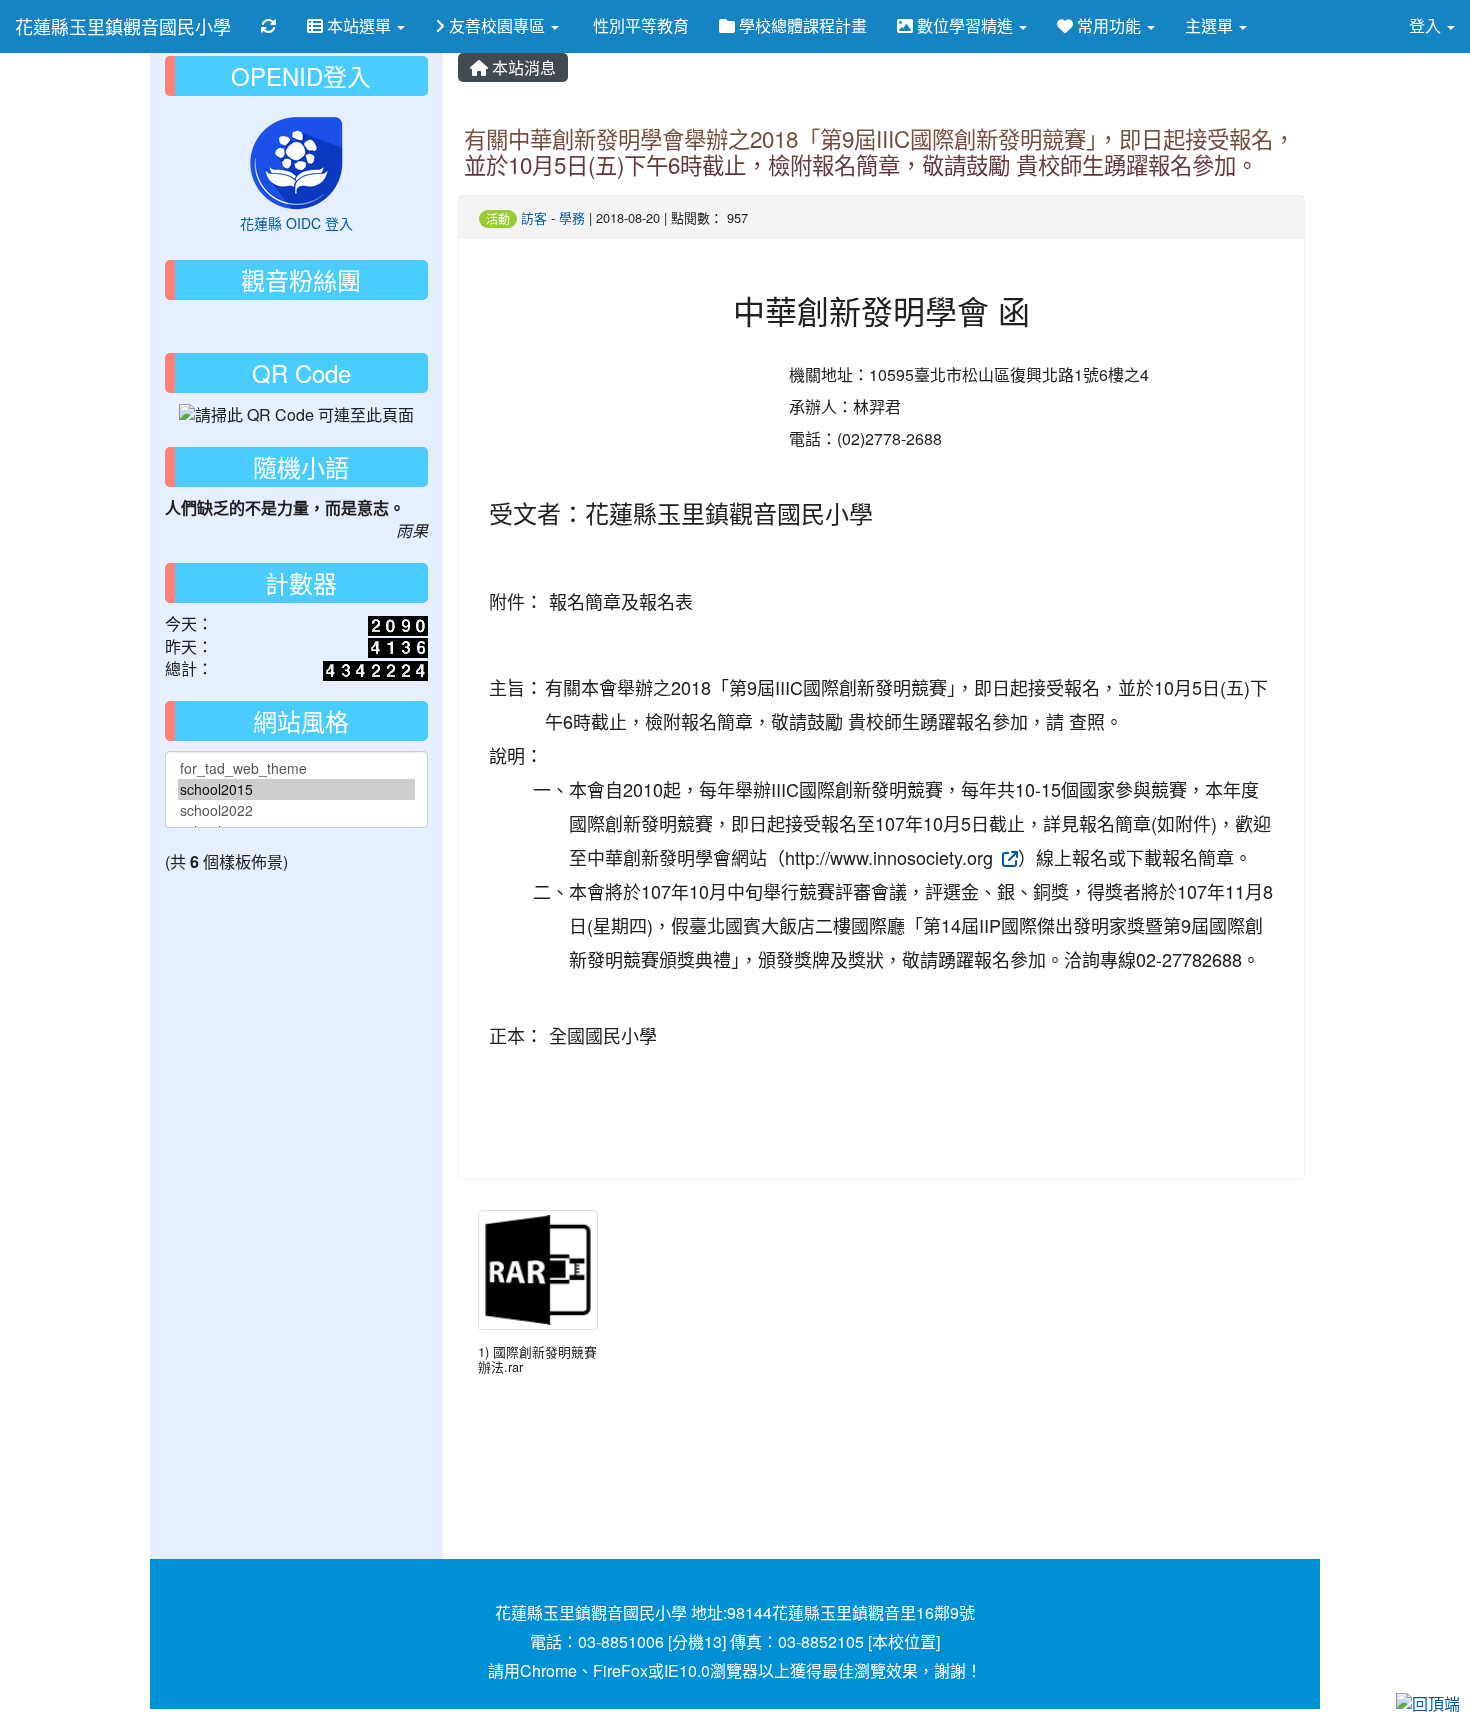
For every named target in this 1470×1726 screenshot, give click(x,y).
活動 (498, 218)
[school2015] (296, 789)
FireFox (620, 1670)
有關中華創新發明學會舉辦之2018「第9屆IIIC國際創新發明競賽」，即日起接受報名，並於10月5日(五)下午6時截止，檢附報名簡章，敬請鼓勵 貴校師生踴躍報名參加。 (879, 151)
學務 (572, 217)
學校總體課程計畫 (801, 25)
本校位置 (904, 1641)
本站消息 (522, 67)
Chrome (548, 1670)
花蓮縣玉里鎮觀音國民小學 (123, 26)
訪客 (534, 217)
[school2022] (296, 810)
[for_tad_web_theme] (296, 768)
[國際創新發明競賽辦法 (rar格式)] (538, 1270)
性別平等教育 (639, 25)
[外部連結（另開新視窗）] (1008, 857)
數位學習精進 (965, 25)
